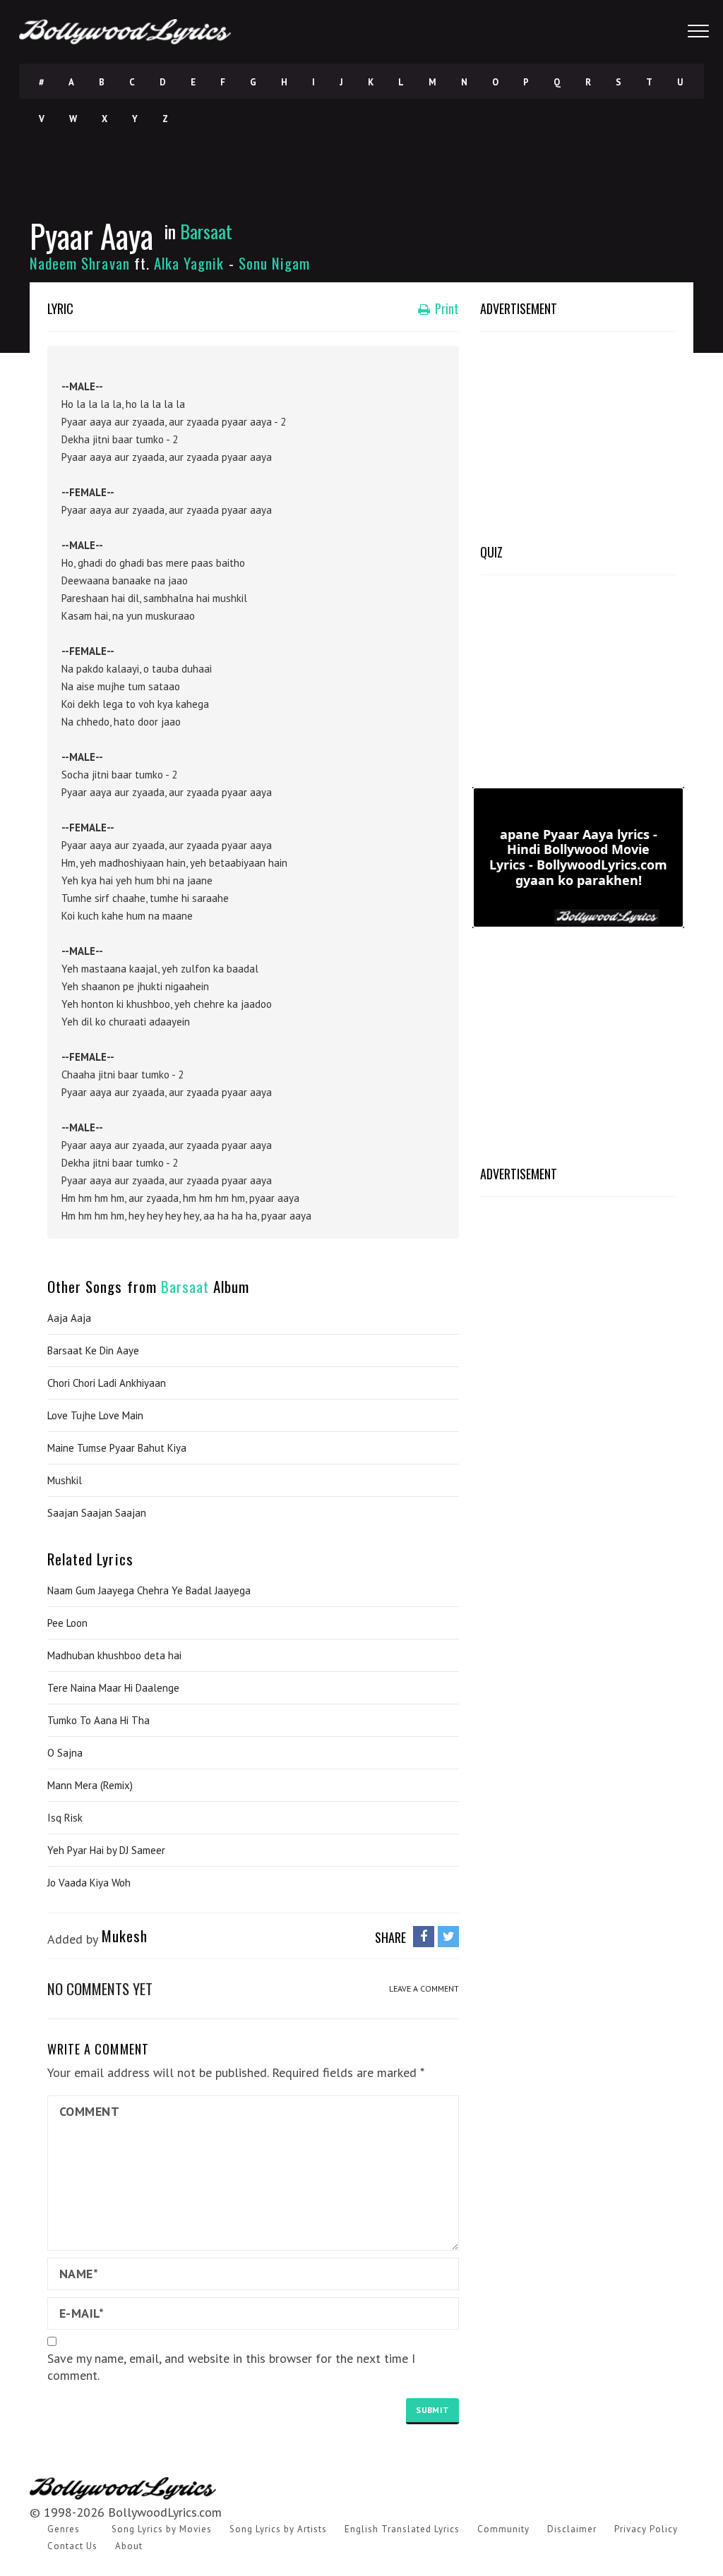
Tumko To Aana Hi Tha (98, 1720)
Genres (64, 2529)
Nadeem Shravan (80, 263)
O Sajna (65, 1753)
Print (446, 308)
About (129, 2546)
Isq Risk (65, 1818)
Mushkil (65, 1480)
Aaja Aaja (69, 1318)
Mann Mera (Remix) (90, 1785)
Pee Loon (67, 1623)
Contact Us (72, 2546)
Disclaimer (572, 2529)
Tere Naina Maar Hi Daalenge (113, 1688)
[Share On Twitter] (448, 1936)
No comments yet (100, 1988)
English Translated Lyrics (402, 2529)
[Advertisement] (578, 434)
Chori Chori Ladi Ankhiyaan (107, 1383)
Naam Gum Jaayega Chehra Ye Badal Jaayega (149, 1590)
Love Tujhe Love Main (95, 1415)
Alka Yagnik (189, 263)
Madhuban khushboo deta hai (114, 1655)
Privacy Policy (646, 2529)
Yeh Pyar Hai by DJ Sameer (106, 1850)
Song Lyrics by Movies (162, 2529)
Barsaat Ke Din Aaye (93, 1350)
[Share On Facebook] (424, 1936)
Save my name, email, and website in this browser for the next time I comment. (231, 2367)
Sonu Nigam (275, 263)
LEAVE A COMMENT (424, 1988)
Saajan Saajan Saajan (97, 1513)
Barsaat (206, 231)
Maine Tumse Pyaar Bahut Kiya (117, 1448)
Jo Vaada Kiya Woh (89, 1883)
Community (503, 2529)
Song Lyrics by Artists (278, 2529)
